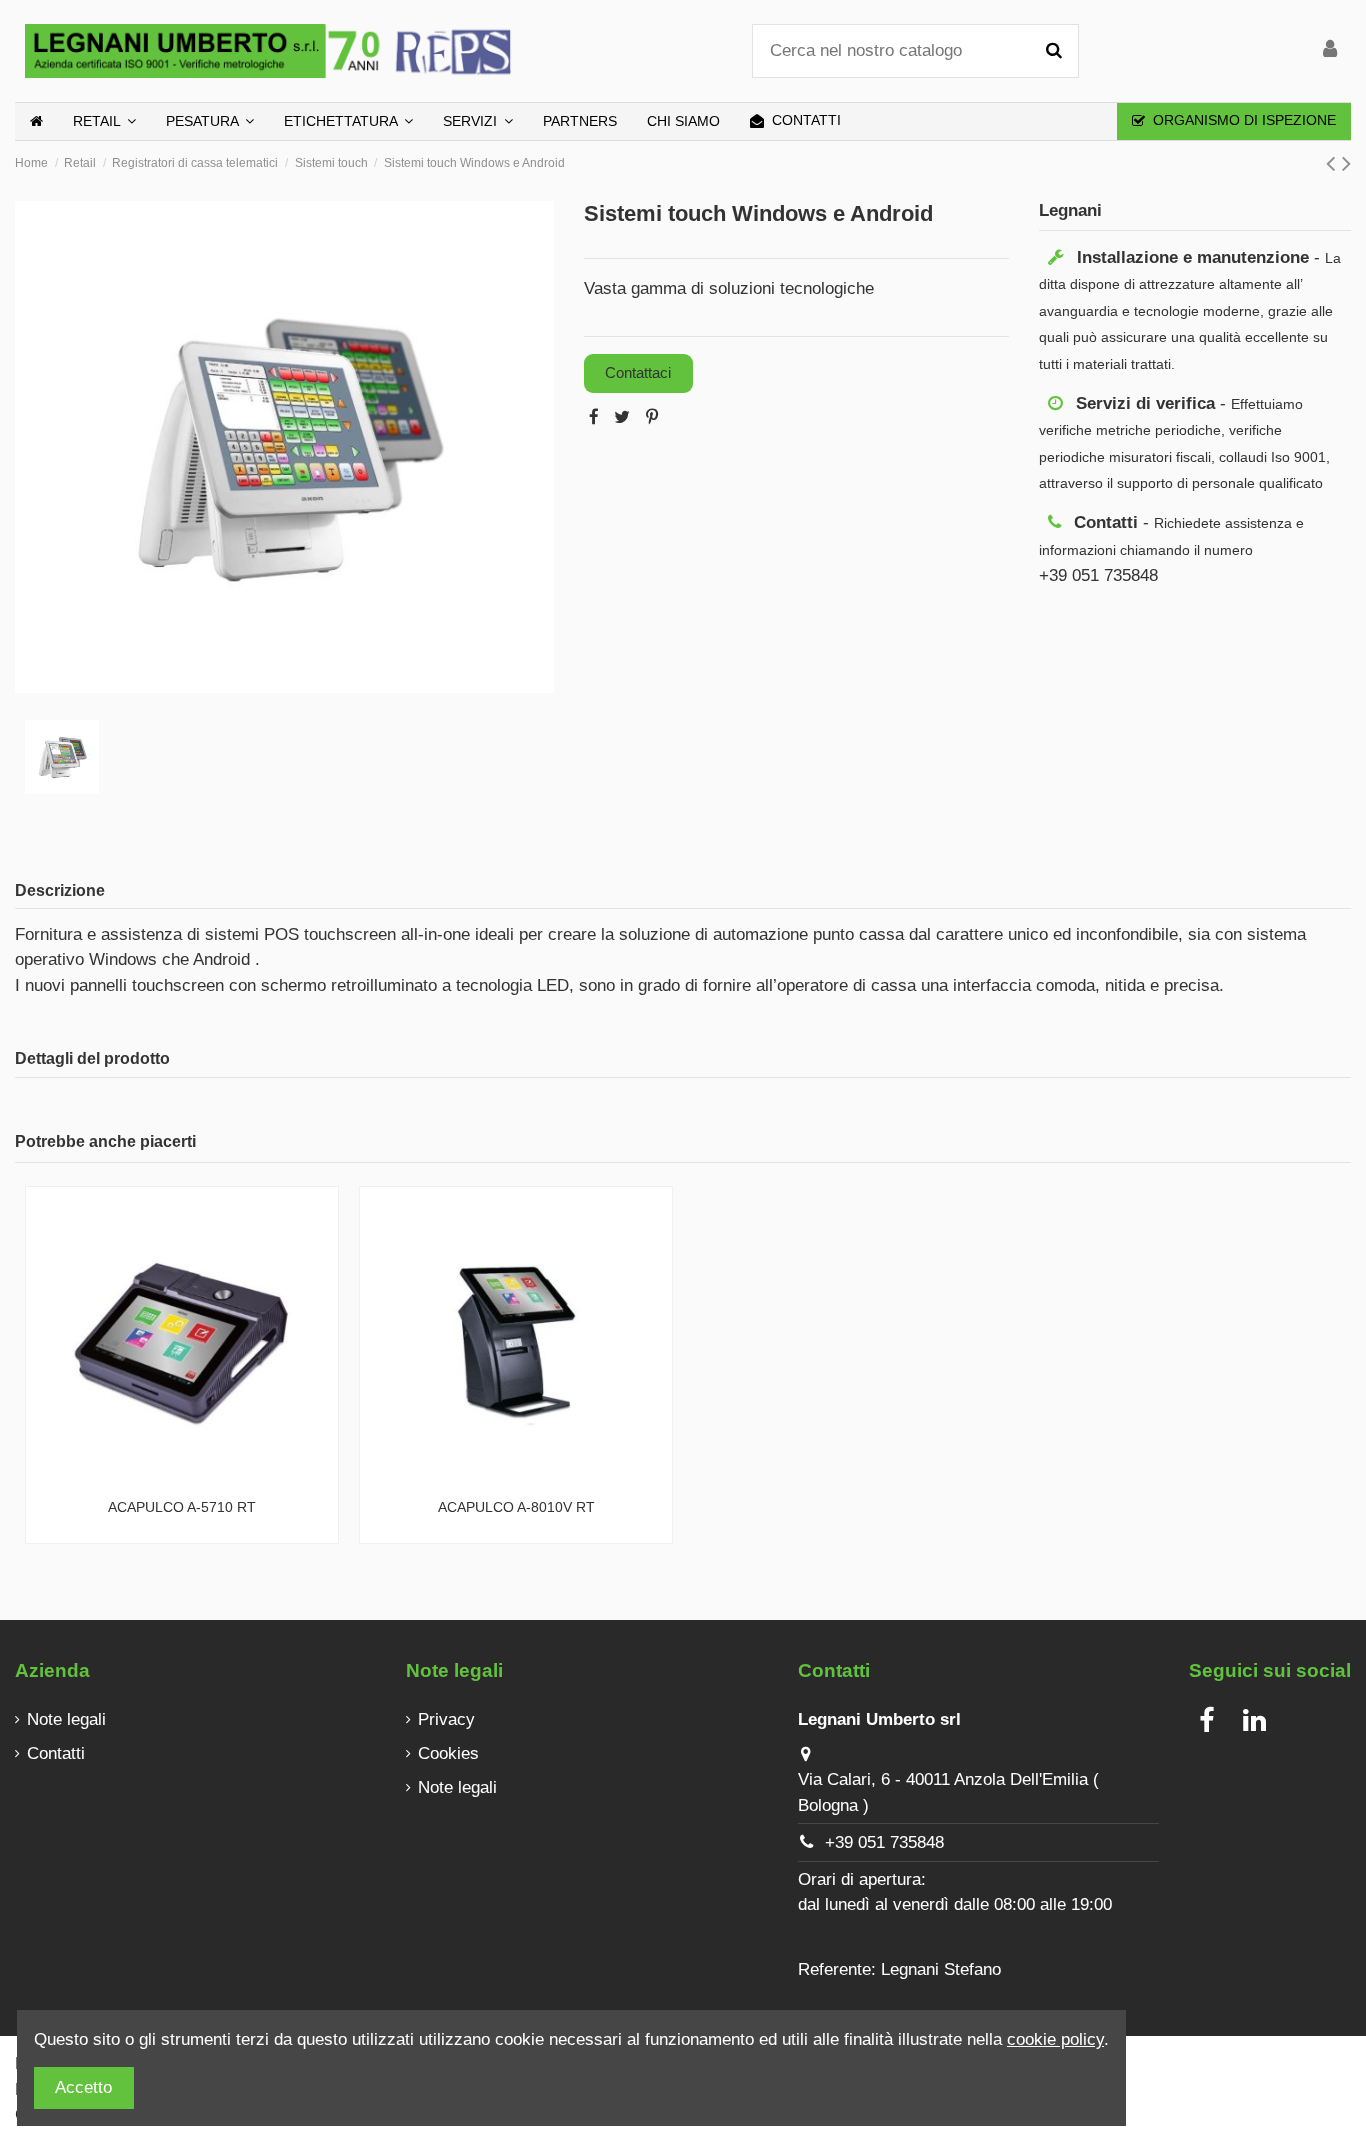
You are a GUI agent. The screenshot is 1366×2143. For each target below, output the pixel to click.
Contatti (56, 1753)
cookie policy (1055, 2039)
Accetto (83, 2087)
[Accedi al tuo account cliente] (1330, 51)
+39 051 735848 (884, 1842)
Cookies (448, 1753)
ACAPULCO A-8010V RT (516, 1507)
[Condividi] (594, 417)
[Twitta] (622, 417)
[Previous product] (1334, 163)
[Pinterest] (652, 417)
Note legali (66, 1719)
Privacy (446, 1719)
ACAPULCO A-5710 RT (182, 1507)
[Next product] (1346, 163)
